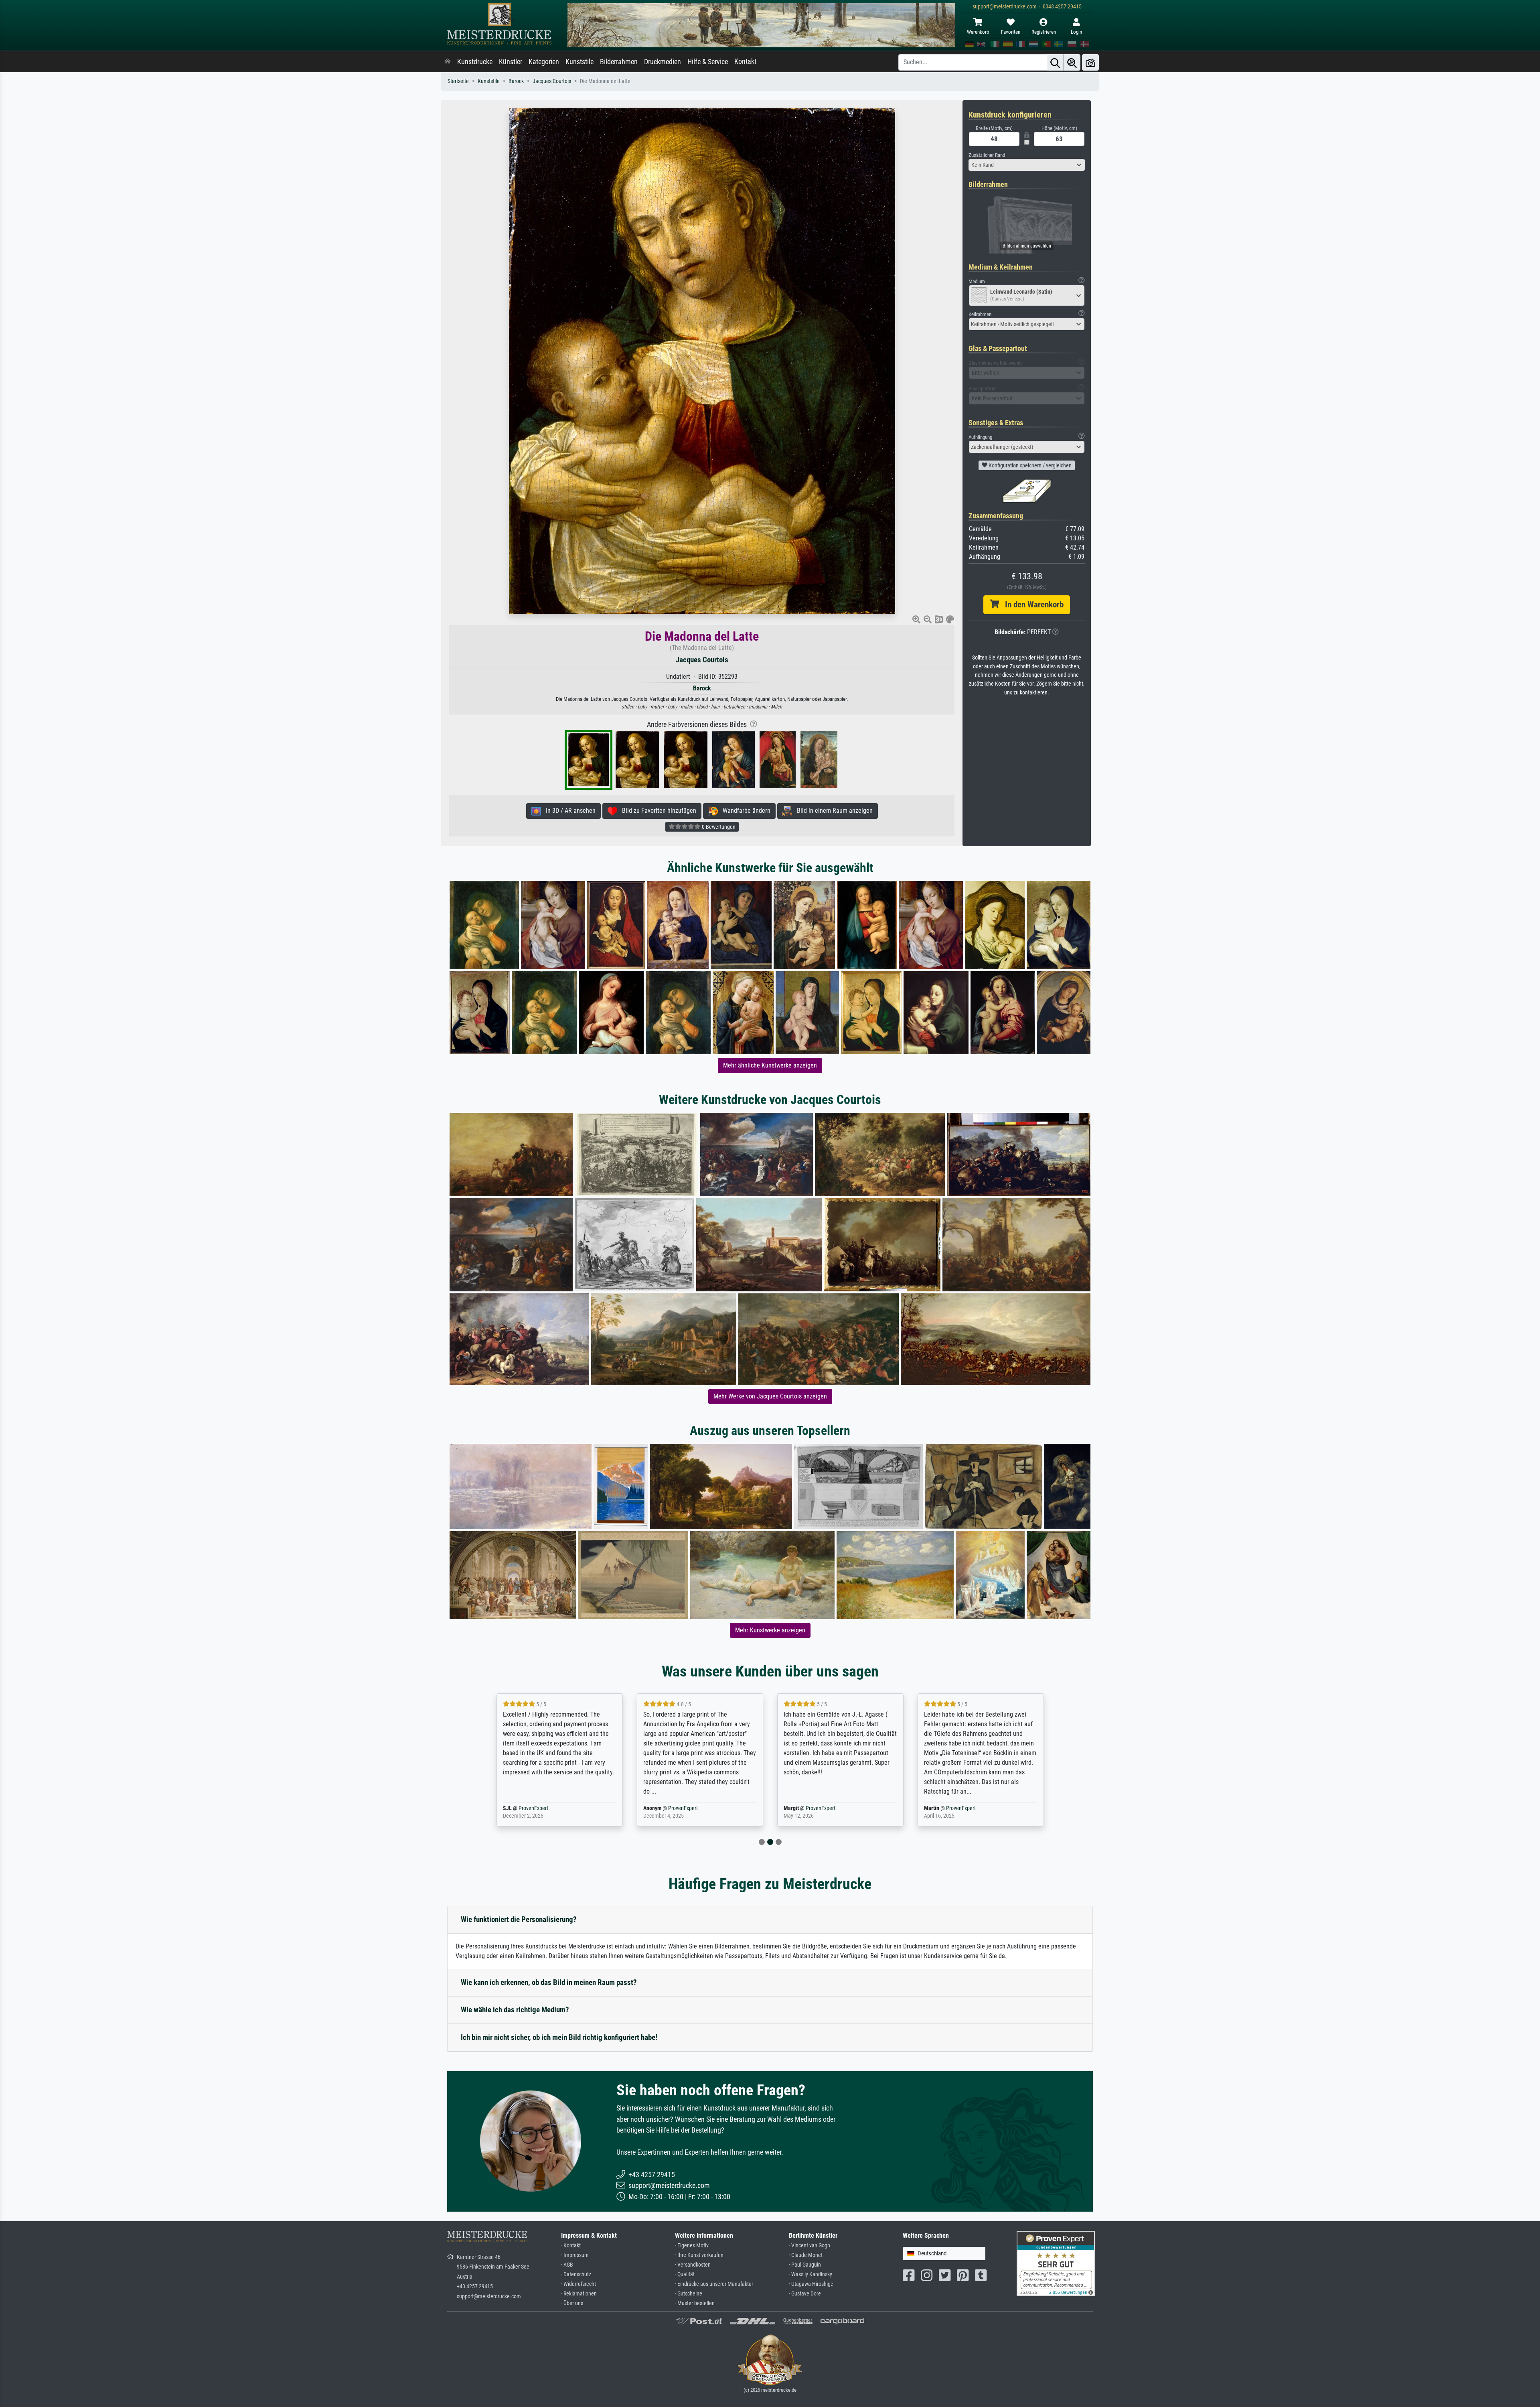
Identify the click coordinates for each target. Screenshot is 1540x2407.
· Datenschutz (576, 2274)
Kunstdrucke (475, 62)
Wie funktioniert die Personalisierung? (519, 1919)
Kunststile (580, 62)
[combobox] (1027, 165)
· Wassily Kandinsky (811, 2274)
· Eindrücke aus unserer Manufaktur (714, 2284)
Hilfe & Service (708, 62)
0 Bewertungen (718, 827)
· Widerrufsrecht (579, 2284)
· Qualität (685, 2274)
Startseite (458, 81)
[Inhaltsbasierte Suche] (1072, 62)
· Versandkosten (693, 2265)
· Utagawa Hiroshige (811, 2284)
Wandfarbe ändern (744, 811)
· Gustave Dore (805, 2294)
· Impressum (575, 2255)
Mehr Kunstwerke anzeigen (770, 1630)
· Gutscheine (689, 2294)
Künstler (511, 62)
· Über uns (572, 2303)
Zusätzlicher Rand (987, 155)
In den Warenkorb (1031, 605)
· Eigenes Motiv (692, 2246)
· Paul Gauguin (805, 2265)
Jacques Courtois (552, 81)
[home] (448, 62)
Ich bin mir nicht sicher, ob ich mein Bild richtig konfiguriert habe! (559, 2037)
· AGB (567, 2265)
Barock (516, 81)
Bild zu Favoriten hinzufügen (657, 811)
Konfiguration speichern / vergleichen (1029, 465)
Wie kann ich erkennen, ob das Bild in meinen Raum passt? (549, 1982)
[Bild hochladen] (1090, 62)
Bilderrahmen (619, 62)
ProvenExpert (543, 1808)
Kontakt (745, 61)
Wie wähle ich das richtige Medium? (515, 2010)
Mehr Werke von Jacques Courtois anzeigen (770, 1396)
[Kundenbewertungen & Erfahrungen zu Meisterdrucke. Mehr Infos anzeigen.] (1056, 2263)
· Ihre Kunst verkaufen (699, 2255)
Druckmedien (663, 62)
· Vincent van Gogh (810, 2246)
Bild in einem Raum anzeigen (832, 811)
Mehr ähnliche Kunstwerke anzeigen (770, 1065)
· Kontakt (571, 2246)
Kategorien (544, 62)
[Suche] (1055, 62)
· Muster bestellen (695, 2303)
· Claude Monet (806, 2255)
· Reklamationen (579, 2294)
